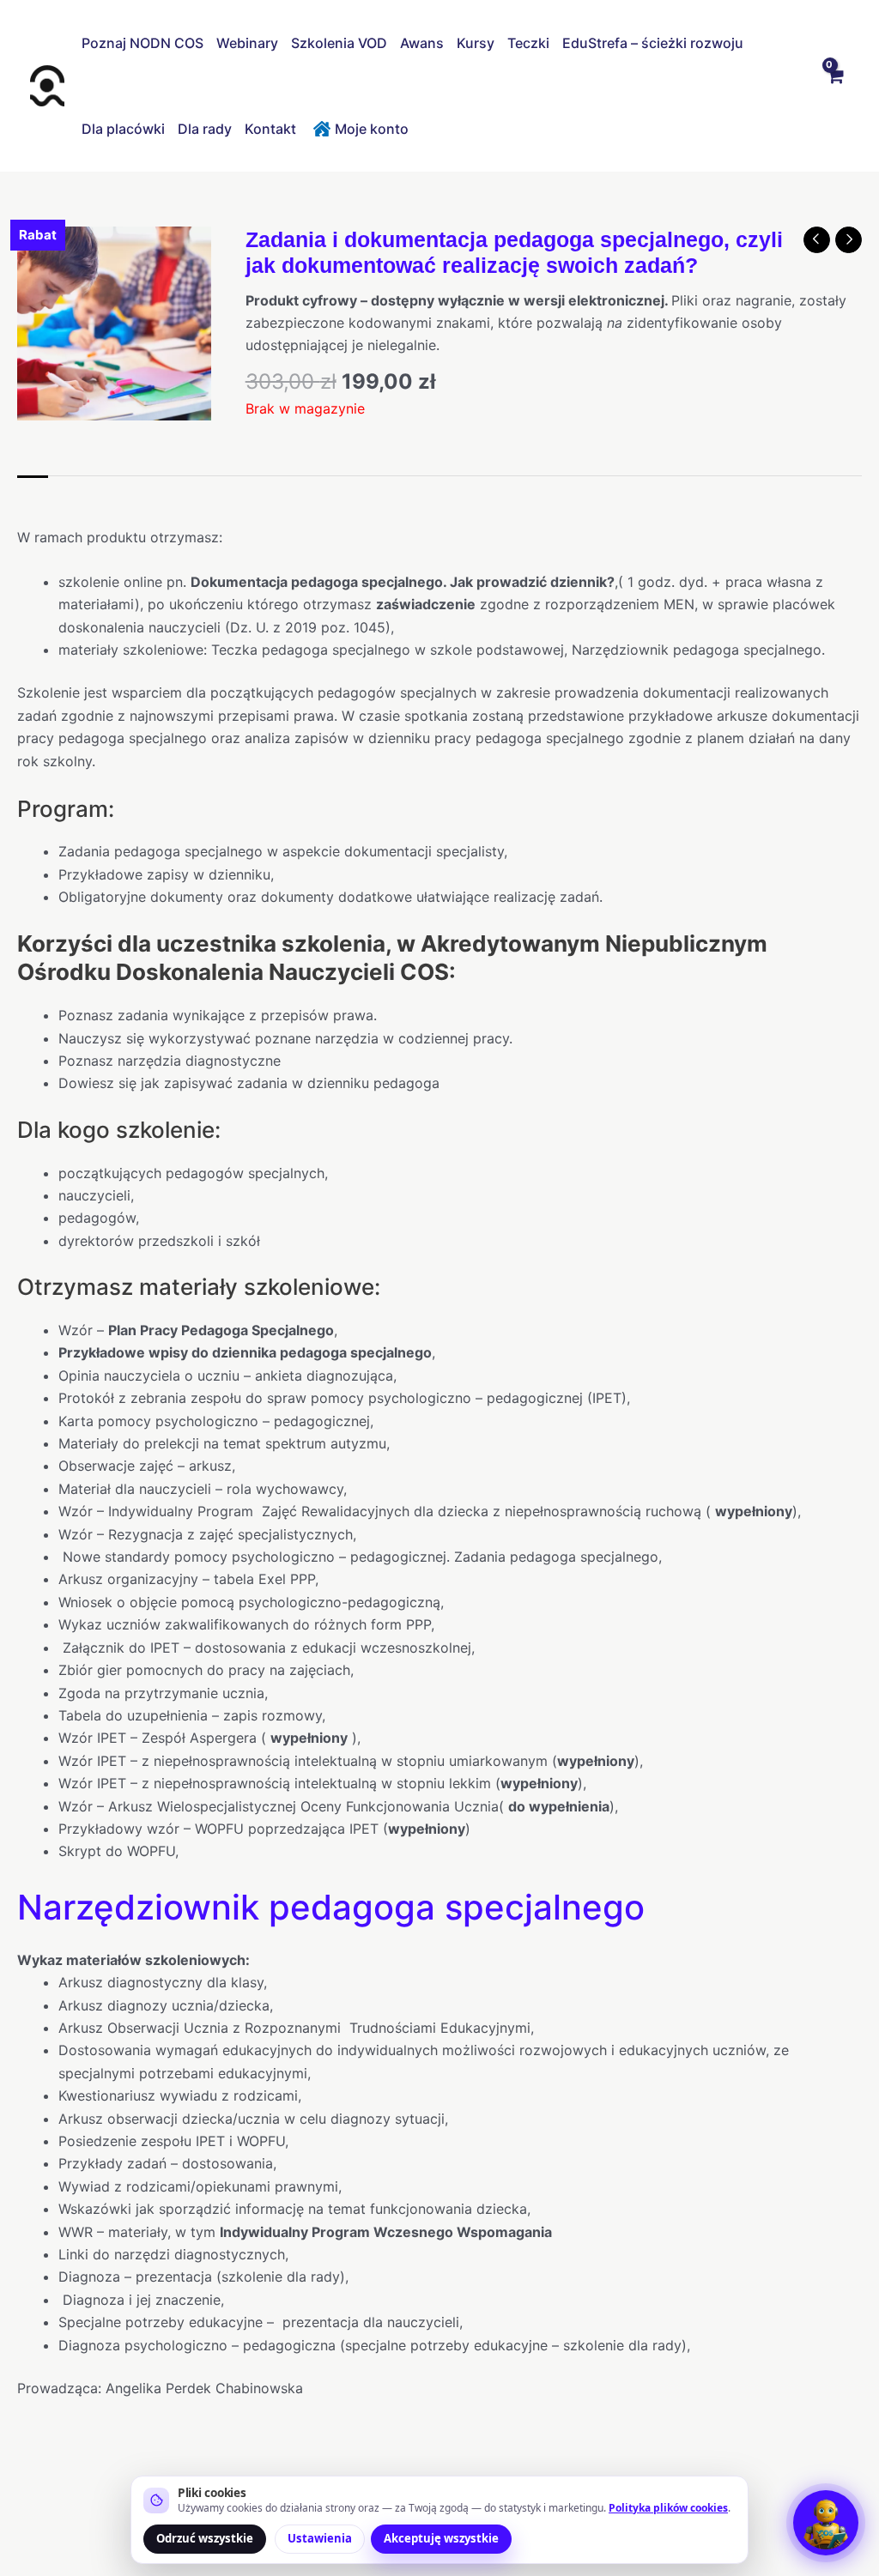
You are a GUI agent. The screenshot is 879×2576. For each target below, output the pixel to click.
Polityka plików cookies (668, 2508)
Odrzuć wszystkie (205, 2538)
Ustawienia (320, 2538)
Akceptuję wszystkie (441, 2538)
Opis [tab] (33, 493)
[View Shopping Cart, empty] (834, 86)
